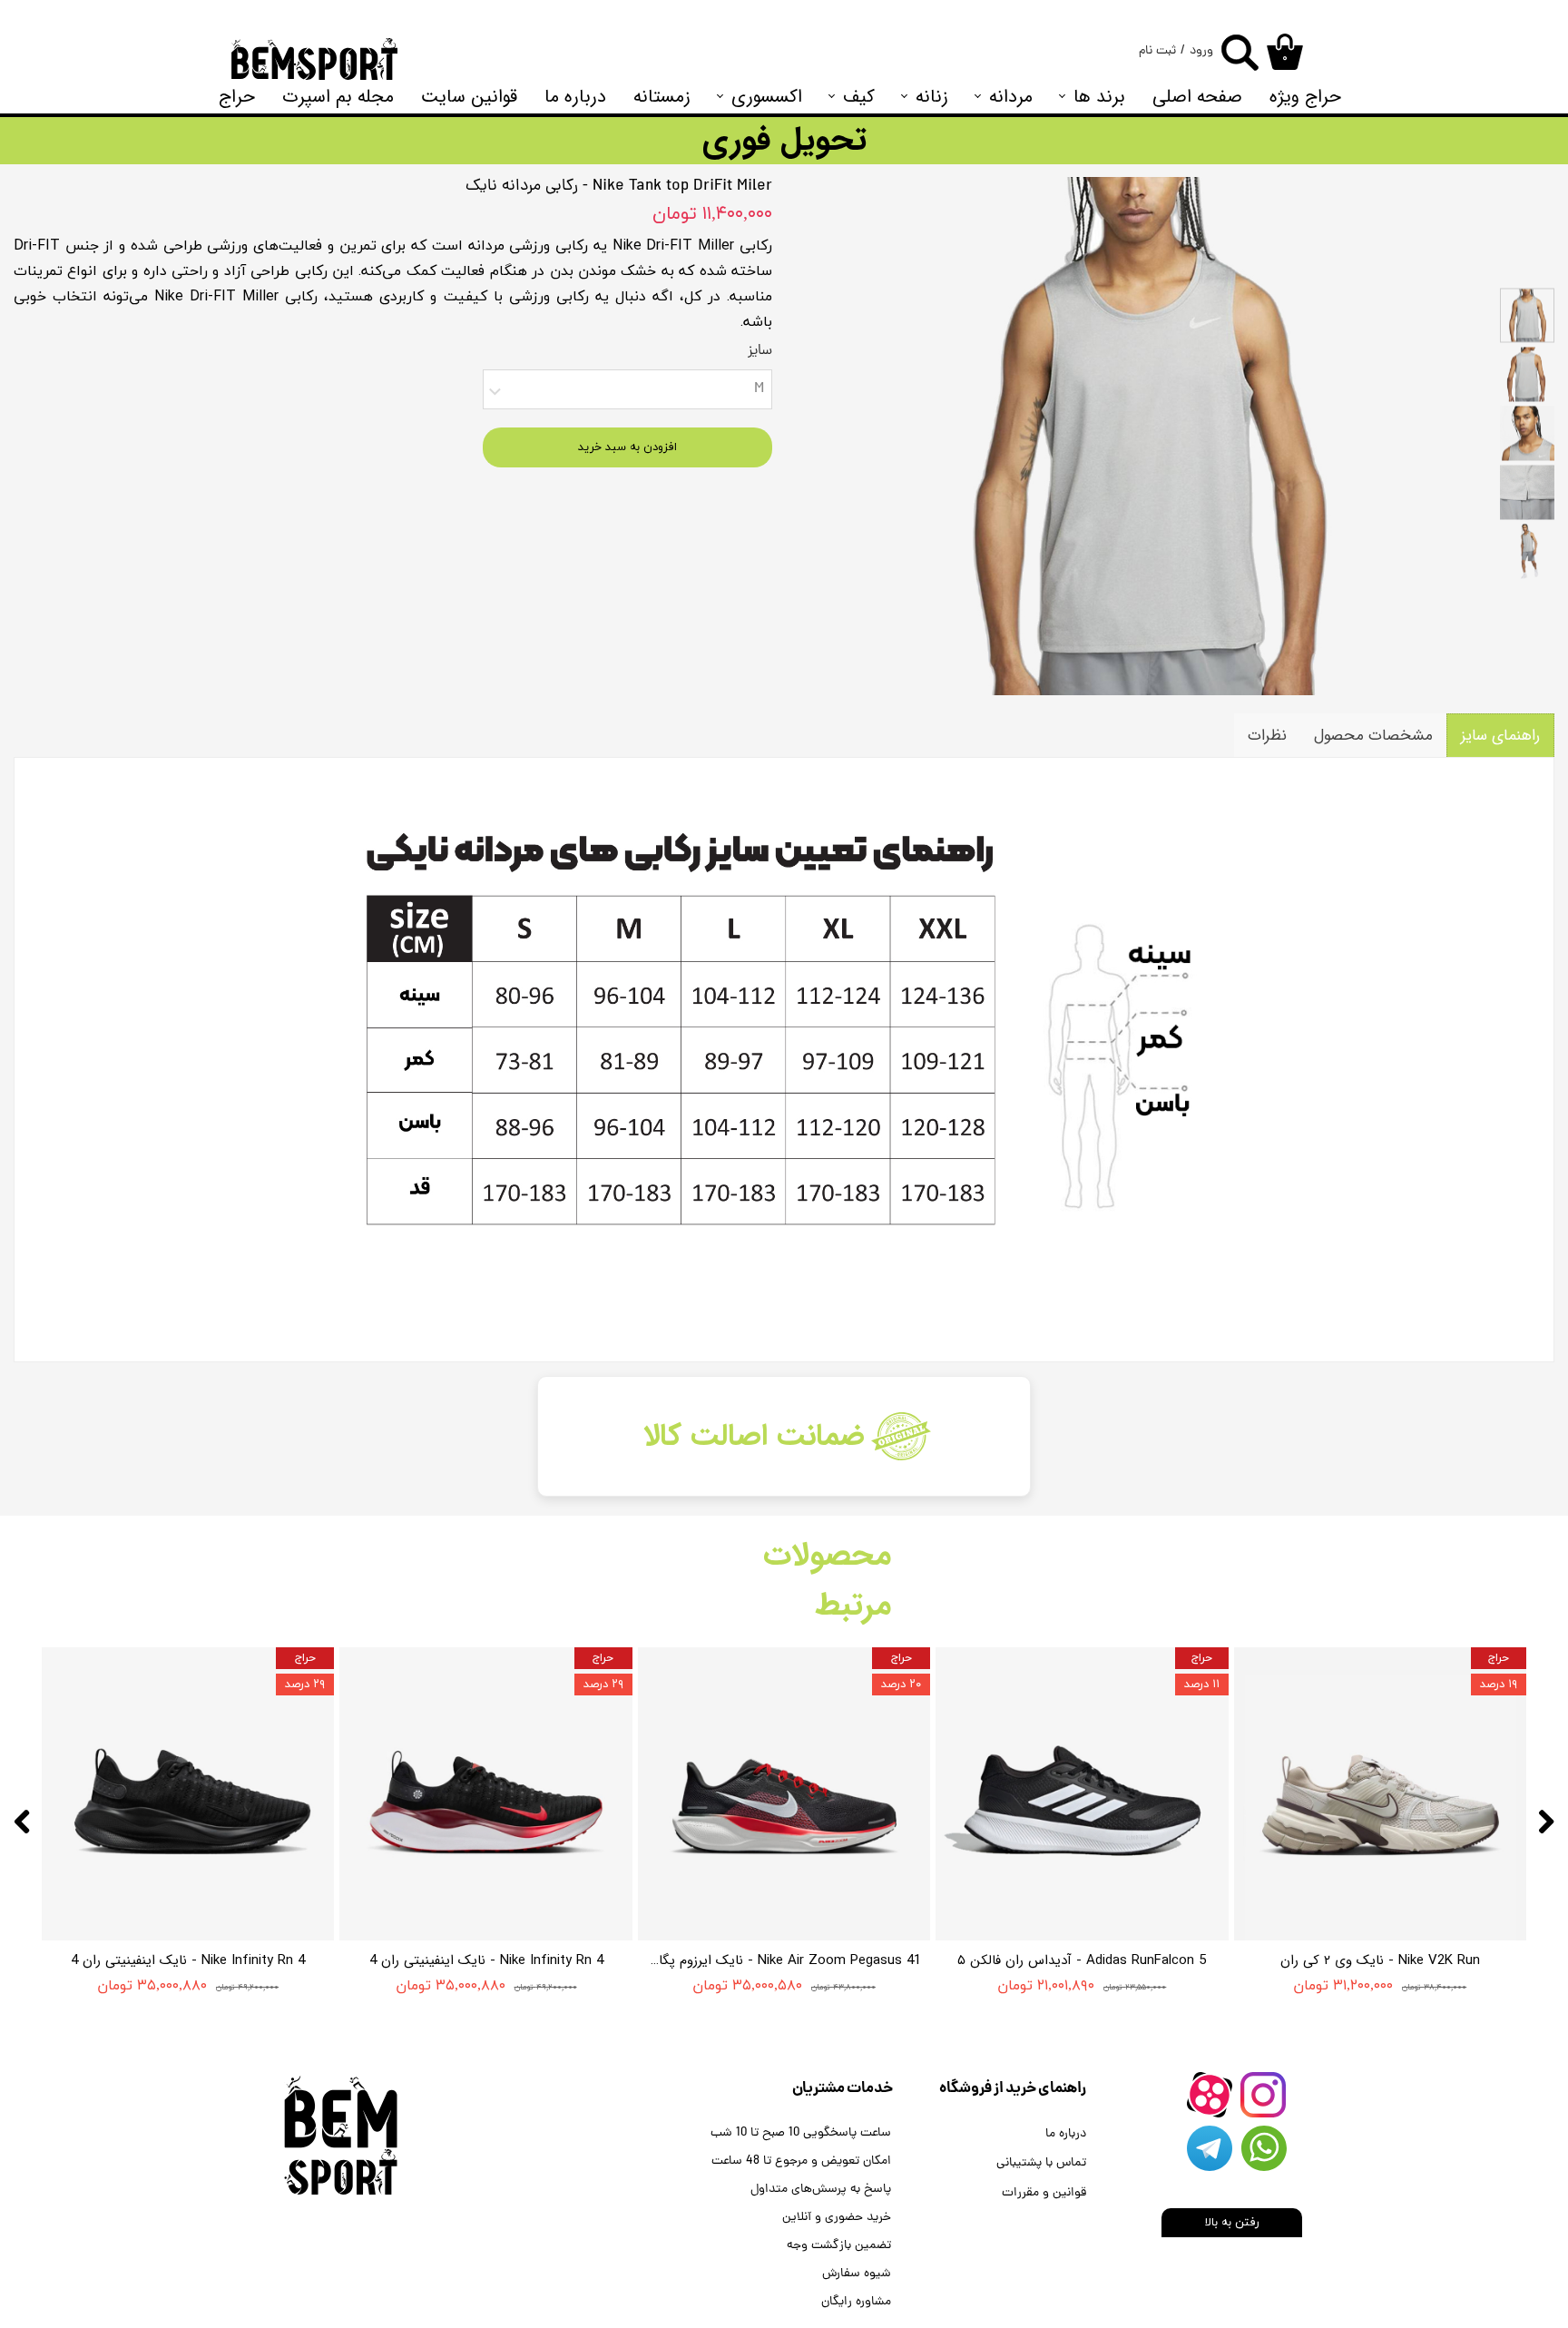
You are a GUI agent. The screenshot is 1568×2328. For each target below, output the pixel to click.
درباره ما (575, 97)
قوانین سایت (469, 97)
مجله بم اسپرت (338, 97)
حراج (237, 97)
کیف (859, 97)
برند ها (1099, 97)
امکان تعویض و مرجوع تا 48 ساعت (801, 2161)
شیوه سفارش (857, 2274)
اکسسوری (767, 97)
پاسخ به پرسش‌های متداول (821, 2190)
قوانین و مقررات (1044, 2193)
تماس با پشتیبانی (1041, 2163)
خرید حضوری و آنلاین (837, 2218)
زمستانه (662, 97)
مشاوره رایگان (856, 2302)
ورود (1201, 51)
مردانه (1011, 97)
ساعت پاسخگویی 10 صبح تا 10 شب (801, 2133)
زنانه (932, 97)
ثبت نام (1157, 51)
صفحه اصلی (1197, 97)
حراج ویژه (1305, 97)
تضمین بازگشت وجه (839, 2246)
